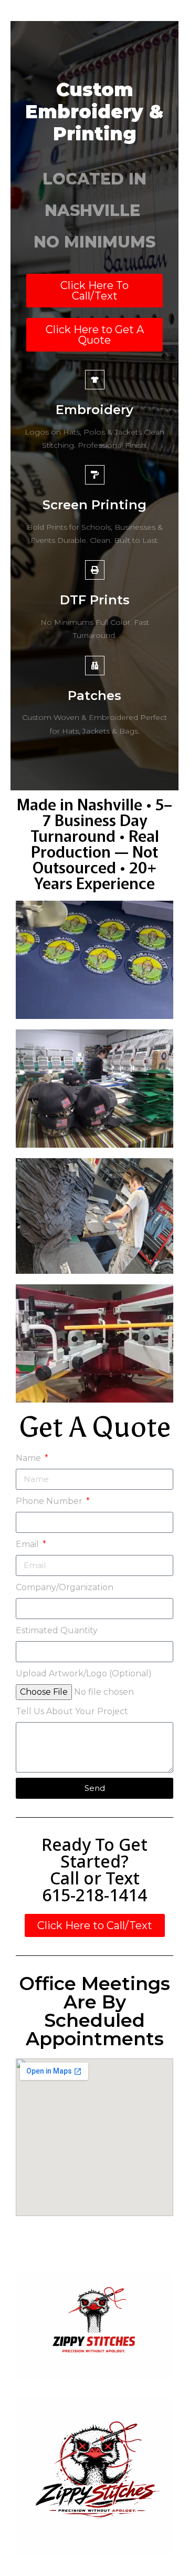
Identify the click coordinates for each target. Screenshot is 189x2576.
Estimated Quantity (57, 1630)
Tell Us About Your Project (72, 1711)
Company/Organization (65, 1587)
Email (28, 1544)
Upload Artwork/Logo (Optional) (84, 1673)
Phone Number (50, 1501)
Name (29, 1458)
